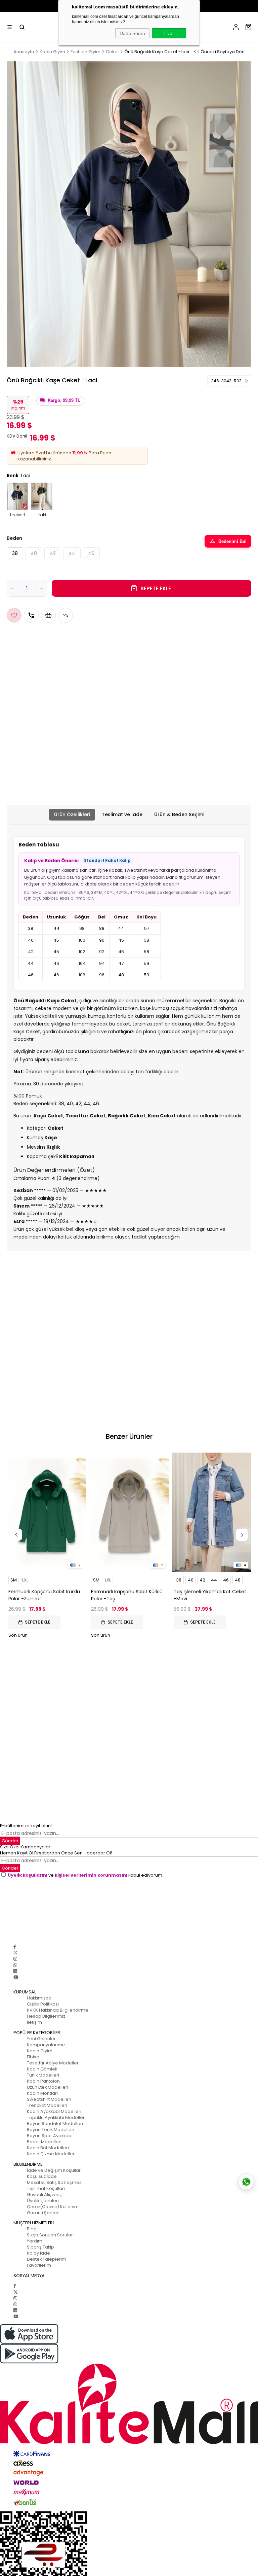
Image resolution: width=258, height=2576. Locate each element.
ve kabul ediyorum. (85, 1875)
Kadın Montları (42, 2093)
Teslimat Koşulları (46, 2188)
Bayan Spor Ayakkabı (50, 2136)
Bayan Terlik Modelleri (51, 2130)
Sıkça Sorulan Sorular (50, 2235)
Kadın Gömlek (42, 2069)
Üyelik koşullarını (28, 1875)
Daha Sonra (132, 33)
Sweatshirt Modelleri (49, 2099)
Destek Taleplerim (47, 2259)
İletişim (34, 2022)
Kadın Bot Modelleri (48, 2148)
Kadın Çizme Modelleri (51, 2154)
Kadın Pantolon (43, 2081)
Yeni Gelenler (41, 2039)
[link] (229, 381)
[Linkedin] (15, 1971)
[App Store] (129, 2334)
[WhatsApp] (15, 1965)
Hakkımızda (39, 1998)
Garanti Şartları (43, 2213)
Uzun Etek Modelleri (48, 2087)
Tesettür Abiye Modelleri (53, 2063)
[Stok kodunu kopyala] (246, 381)
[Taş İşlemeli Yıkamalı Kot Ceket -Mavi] (212, 1512)
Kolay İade (38, 2253)
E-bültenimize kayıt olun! (26, 1826)
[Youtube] (16, 1977)
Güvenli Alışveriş (44, 2195)
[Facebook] (15, 1947)
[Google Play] (129, 2354)
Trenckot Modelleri (47, 2105)
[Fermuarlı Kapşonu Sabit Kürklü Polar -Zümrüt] (46, 1512)
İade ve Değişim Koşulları (54, 2170)
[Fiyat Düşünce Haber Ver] (66, 615)
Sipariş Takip (40, 2247)
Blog (32, 2229)
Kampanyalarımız (46, 2045)
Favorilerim (39, 2265)
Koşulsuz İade (42, 2176)
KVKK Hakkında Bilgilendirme (58, 2010)
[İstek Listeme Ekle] (48, 615)
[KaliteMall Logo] (129, 2404)
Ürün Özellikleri (72, 814)
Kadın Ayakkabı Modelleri (54, 2111)
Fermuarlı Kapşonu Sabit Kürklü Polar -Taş (127, 1595)
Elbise (33, 2057)
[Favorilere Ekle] (14, 615)
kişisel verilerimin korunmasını (91, 1875)
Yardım (35, 2241)
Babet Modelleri (44, 2142)
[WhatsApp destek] (246, 2182)
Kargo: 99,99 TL (64, 401)
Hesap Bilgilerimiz (46, 2016)
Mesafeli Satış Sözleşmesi (55, 2182)
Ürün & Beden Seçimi (179, 814)
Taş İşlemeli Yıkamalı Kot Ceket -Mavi (210, 1595)
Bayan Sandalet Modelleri (55, 2124)
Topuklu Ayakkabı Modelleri (56, 2117)
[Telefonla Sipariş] (31, 615)
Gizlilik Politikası (43, 2004)
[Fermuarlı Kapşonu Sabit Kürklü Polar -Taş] (129, 1512)
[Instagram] (15, 1959)
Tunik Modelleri (43, 2075)
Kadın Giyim (40, 2051)
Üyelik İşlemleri (43, 2201)
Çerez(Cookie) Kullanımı (53, 2207)
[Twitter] (16, 1953)
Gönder (10, 1841)
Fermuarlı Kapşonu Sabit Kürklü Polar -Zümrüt (44, 1595)
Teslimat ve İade (122, 814)
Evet (169, 33)
